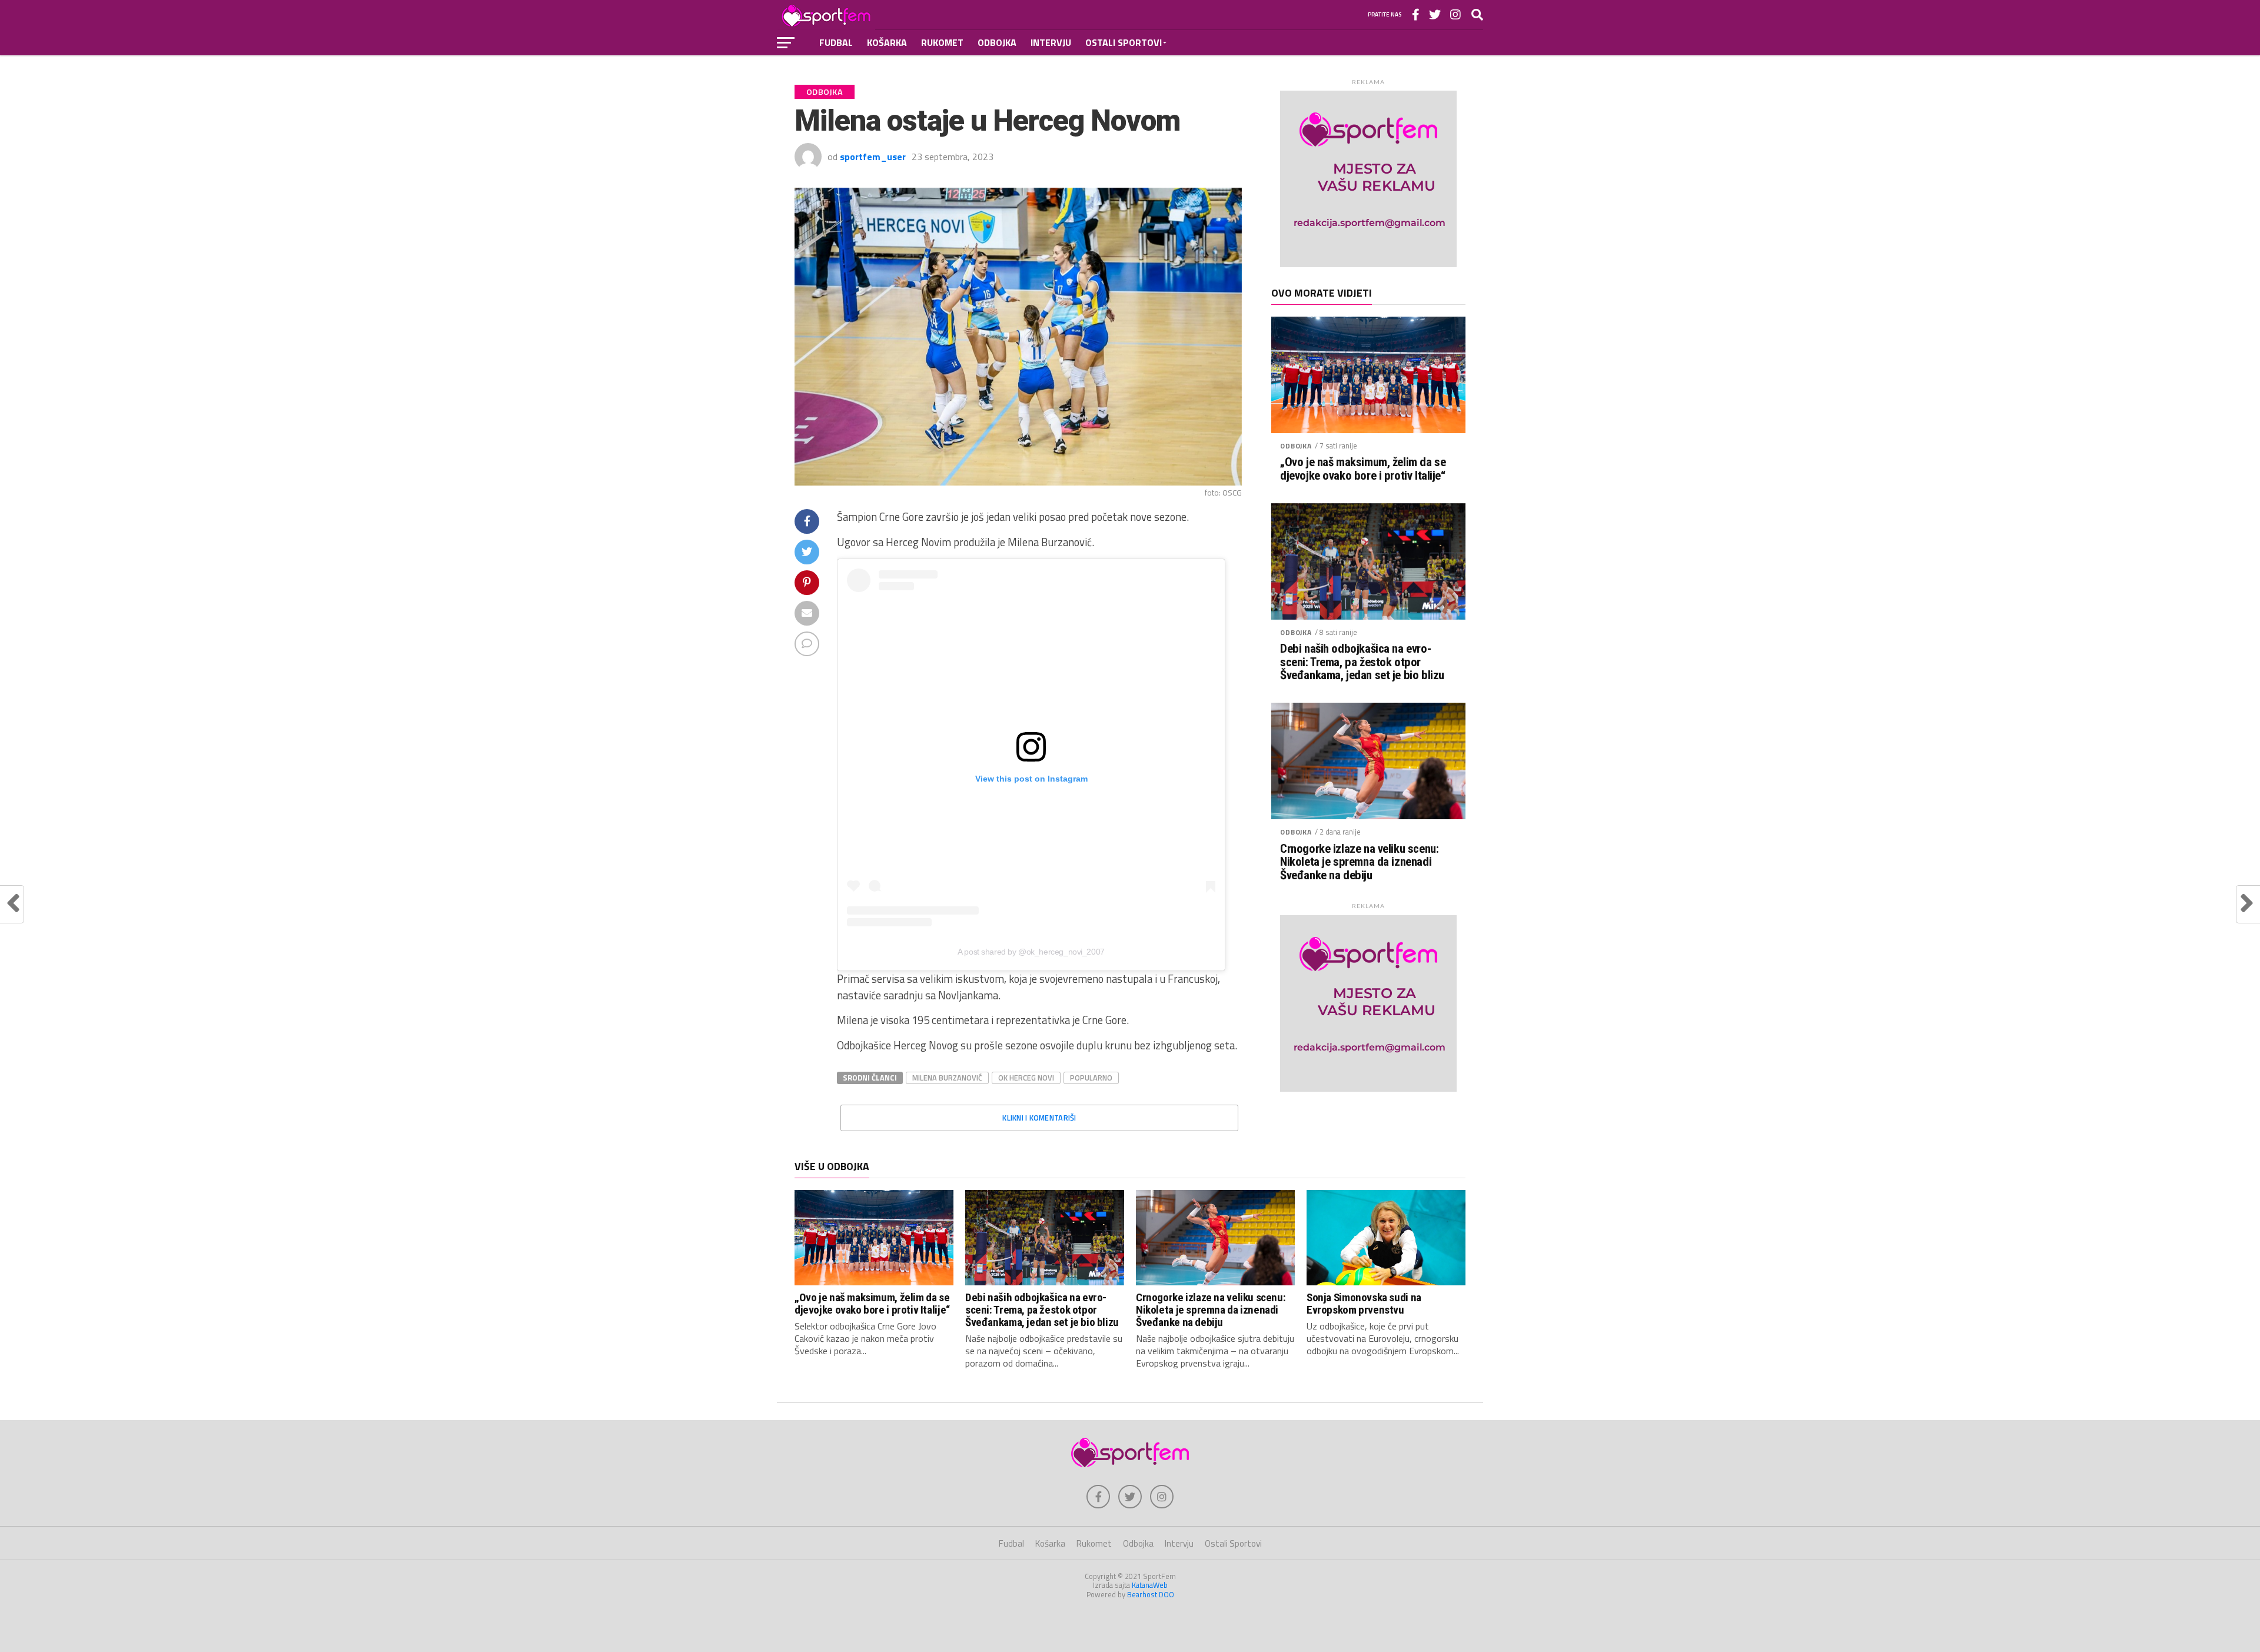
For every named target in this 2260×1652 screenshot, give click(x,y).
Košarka (887, 42)
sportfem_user (873, 157)
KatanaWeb (1150, 1585)
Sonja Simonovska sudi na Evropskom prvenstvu (1364, 1304)
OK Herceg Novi (1026, 1078)
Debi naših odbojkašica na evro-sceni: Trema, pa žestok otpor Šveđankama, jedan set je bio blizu (1362, 662)
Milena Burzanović (947, 1078)
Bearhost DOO (1151, 1594)
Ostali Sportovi (1124, 42)
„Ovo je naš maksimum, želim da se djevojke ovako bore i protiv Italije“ (1363, 469)
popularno (1091, 1078)
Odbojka (997, 42)
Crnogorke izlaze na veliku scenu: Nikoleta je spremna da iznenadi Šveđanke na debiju (1359, 862)
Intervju (1051, 42)
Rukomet (942, 42)
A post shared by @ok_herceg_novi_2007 (1031, 952)
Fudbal (836, 42)
